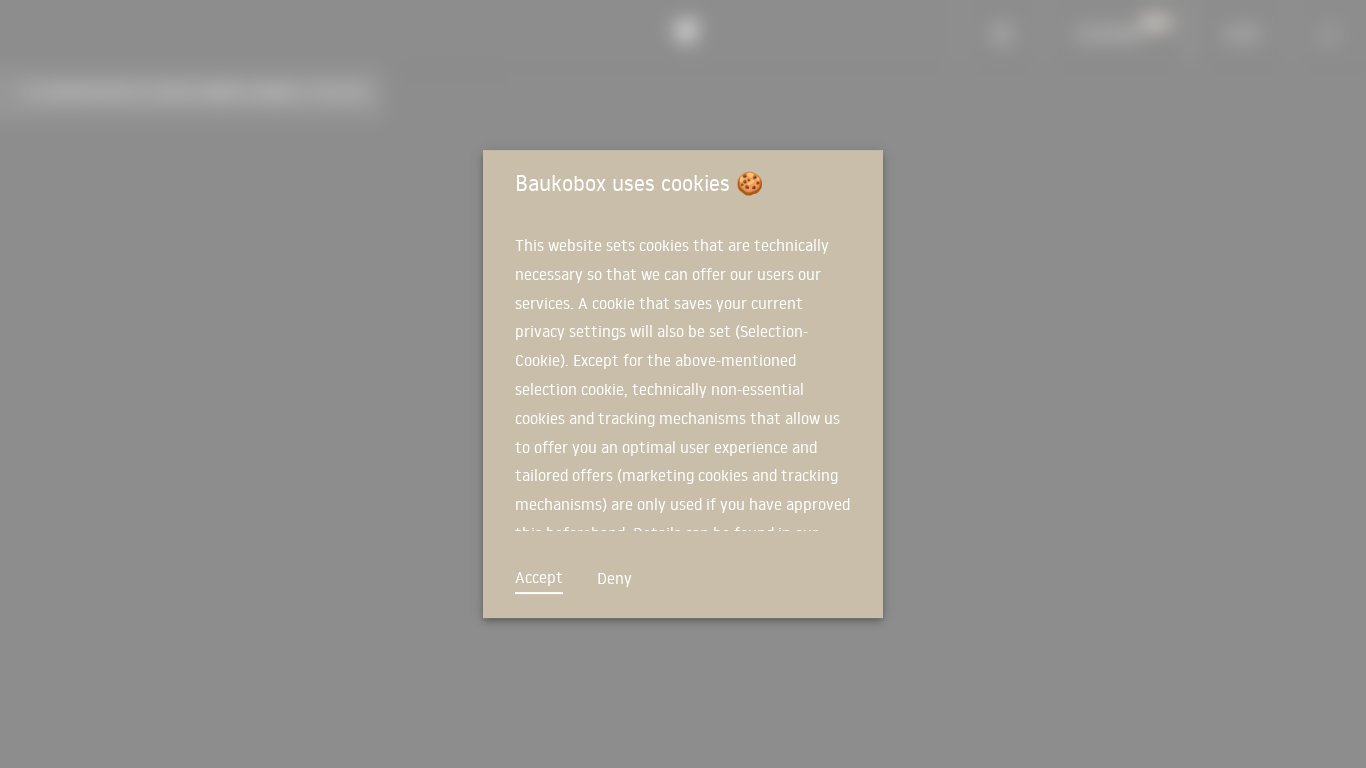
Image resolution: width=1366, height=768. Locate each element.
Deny (614, 578)
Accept (539, 577)
